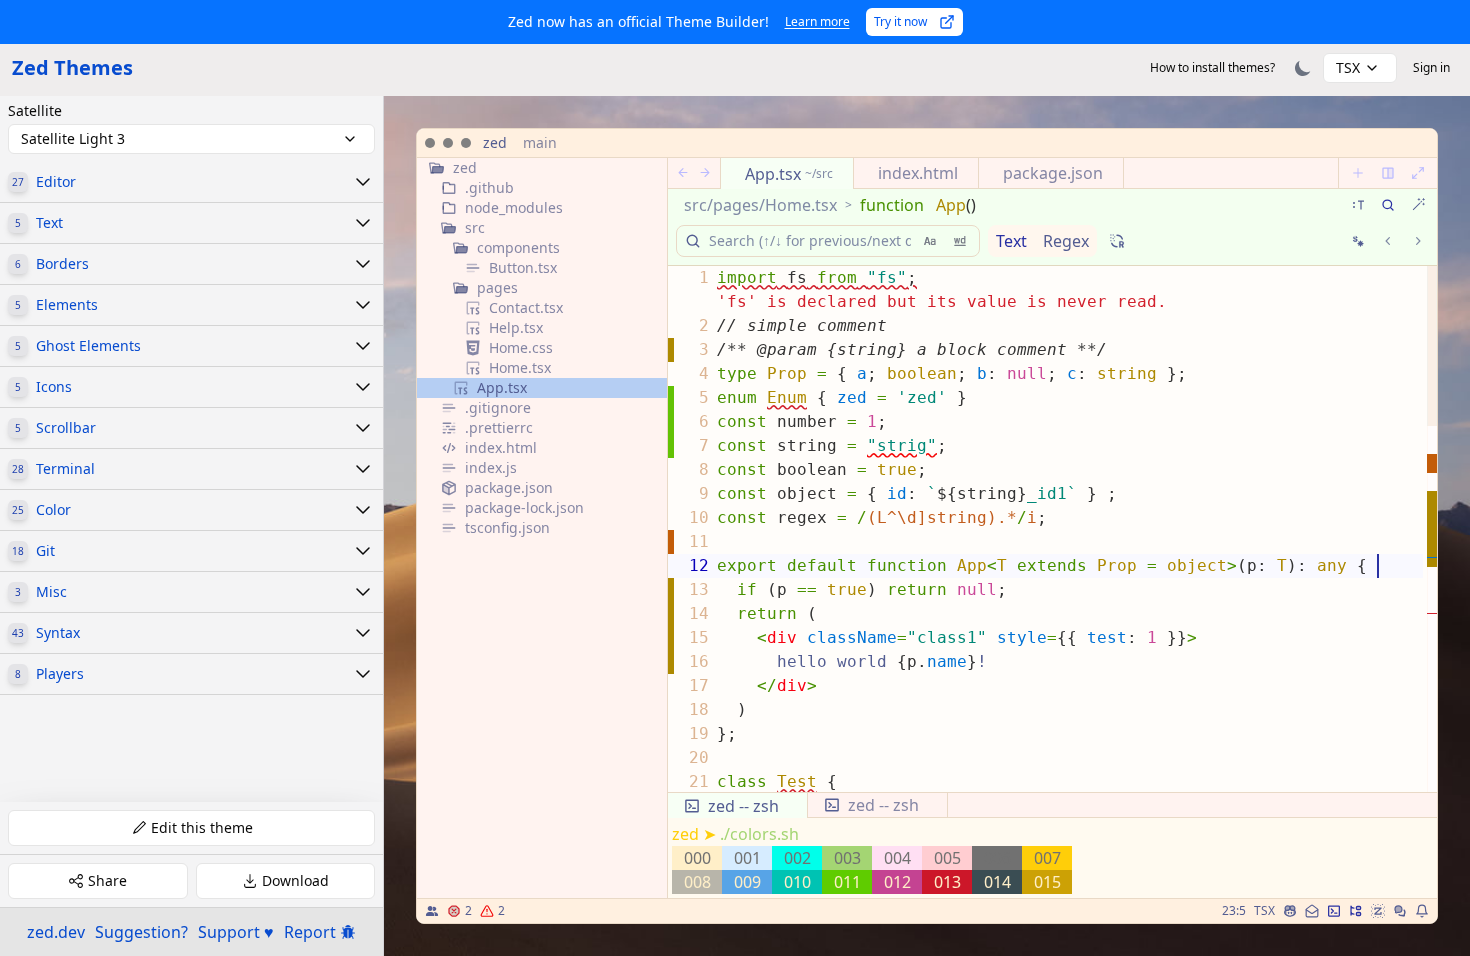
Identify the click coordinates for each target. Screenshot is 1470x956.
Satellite (35, 111)
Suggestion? (141, 932)
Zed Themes (72, 67)
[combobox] (1360, 68)
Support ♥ (236, 932)
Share (107, 880)
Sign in (1431, 67)
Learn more (817, 21)
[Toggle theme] (1303, 68)
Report (310, 932)
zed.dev (56, 932)
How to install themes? (1212, 67)
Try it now (900, 21)
